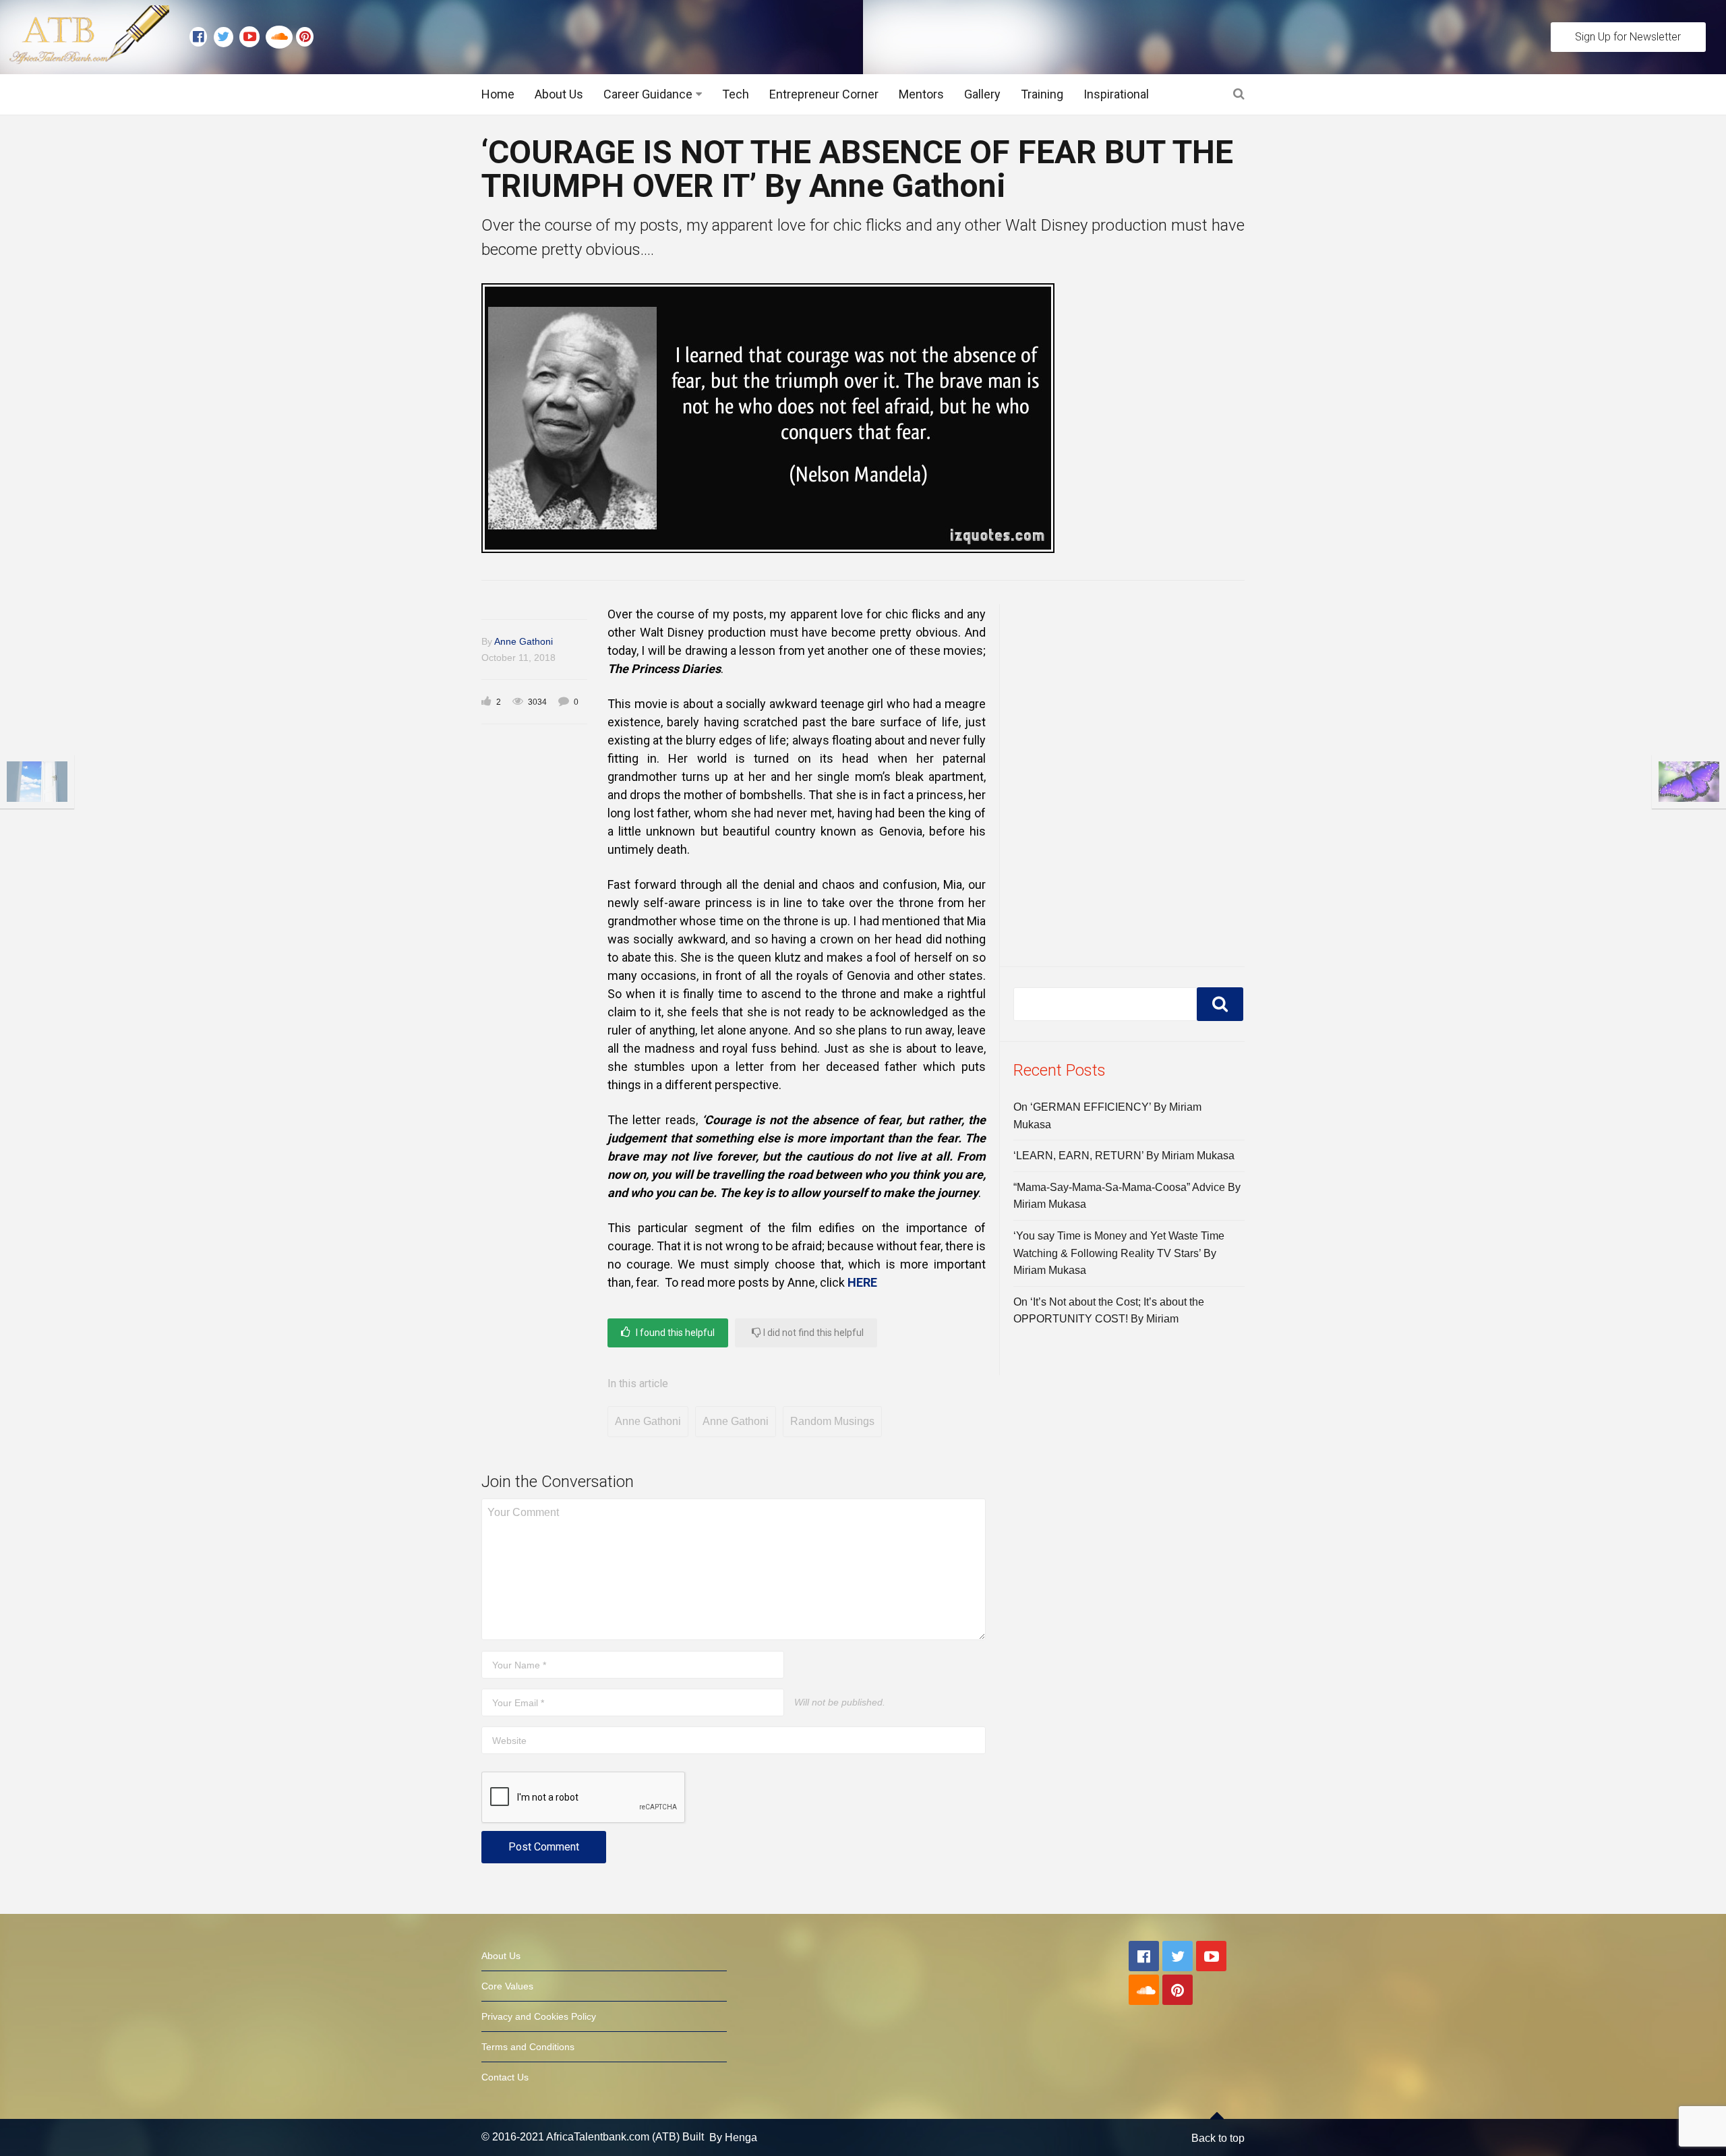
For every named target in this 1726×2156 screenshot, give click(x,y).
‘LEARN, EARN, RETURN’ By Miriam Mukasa (1124, 1156)
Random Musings (832, 1421)
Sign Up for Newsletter (1628, 37)
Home (498, 94)
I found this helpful (674, 1333)
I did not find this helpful (812, 1333)
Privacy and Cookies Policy (539, 2016)
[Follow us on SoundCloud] (281, 37)
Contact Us (505, 2077)
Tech (736, 94)
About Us (559, 94)
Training (1042, 94)
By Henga (733, 2137)
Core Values (507, 1986)
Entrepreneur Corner (824, 94)
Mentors (921, 94)
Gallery (982, 94)
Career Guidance (648, 94)
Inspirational (1116, 94)
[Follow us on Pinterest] (301, 37)
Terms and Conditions (528, 2047)
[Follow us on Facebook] (202, 37)
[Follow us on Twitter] (227, 37)
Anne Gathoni (524, 641)
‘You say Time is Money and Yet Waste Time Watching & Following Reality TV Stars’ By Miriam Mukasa (1119, 1253)
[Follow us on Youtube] (252, 37)
